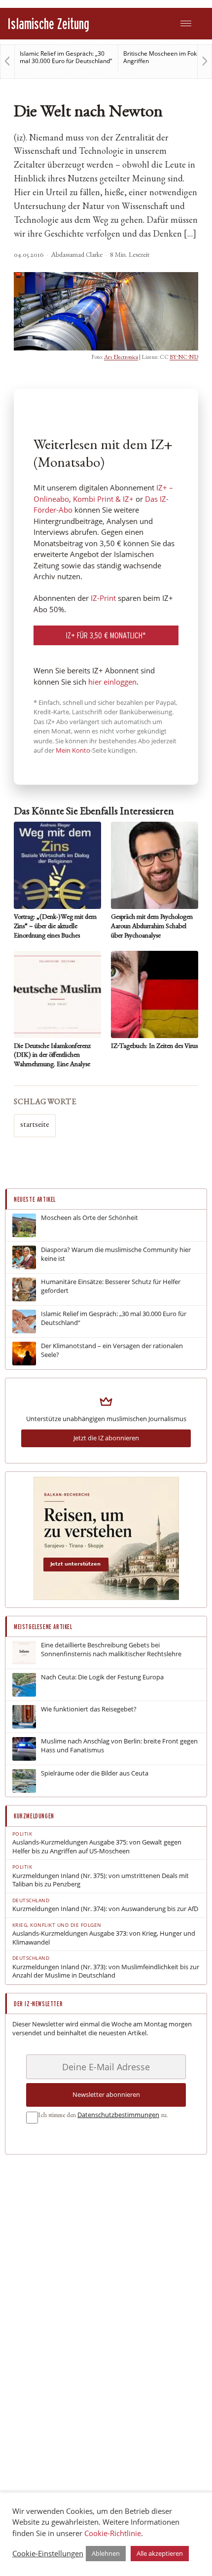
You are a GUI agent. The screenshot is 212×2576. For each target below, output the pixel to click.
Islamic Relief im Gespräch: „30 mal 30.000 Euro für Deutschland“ (66, 57)
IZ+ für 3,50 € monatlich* (106, 635)
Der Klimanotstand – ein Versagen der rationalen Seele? (112, 1350)
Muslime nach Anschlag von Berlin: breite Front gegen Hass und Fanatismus (119, 1746)
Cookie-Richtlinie (113, 2533)
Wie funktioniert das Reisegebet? (89, 1709)
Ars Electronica (121, 357)
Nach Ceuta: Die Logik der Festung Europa (102, 1677)
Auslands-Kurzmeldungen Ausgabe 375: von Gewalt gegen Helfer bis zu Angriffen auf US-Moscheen (97, 1847)
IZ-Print (103, 598)
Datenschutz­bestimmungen (118, 2115)
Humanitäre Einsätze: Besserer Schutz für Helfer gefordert (111, 1286)
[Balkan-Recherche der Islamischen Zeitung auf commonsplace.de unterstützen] (106, 1598)
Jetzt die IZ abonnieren (106, 1438)
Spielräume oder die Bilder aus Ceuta (95, 1773)
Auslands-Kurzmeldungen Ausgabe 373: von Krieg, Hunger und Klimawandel (104, 1938)
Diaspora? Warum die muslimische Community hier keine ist (116, 1254)
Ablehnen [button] (106, 2553)
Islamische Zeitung (48, 23)
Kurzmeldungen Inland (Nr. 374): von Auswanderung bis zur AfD (105, 1909)
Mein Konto (73, 750)
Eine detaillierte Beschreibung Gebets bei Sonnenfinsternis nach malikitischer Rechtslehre (111, 1650)
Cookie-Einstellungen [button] (48, 2553)
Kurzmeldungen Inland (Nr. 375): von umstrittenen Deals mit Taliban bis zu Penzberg (101, 1880)
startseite (35, 1125)
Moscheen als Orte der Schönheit (89, 1218)
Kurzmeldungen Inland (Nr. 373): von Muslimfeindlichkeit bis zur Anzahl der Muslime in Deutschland (106, 1971)
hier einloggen (112, 682)
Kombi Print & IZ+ (103, 499)
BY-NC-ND (184, 357)
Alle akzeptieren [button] (160, 2553)
